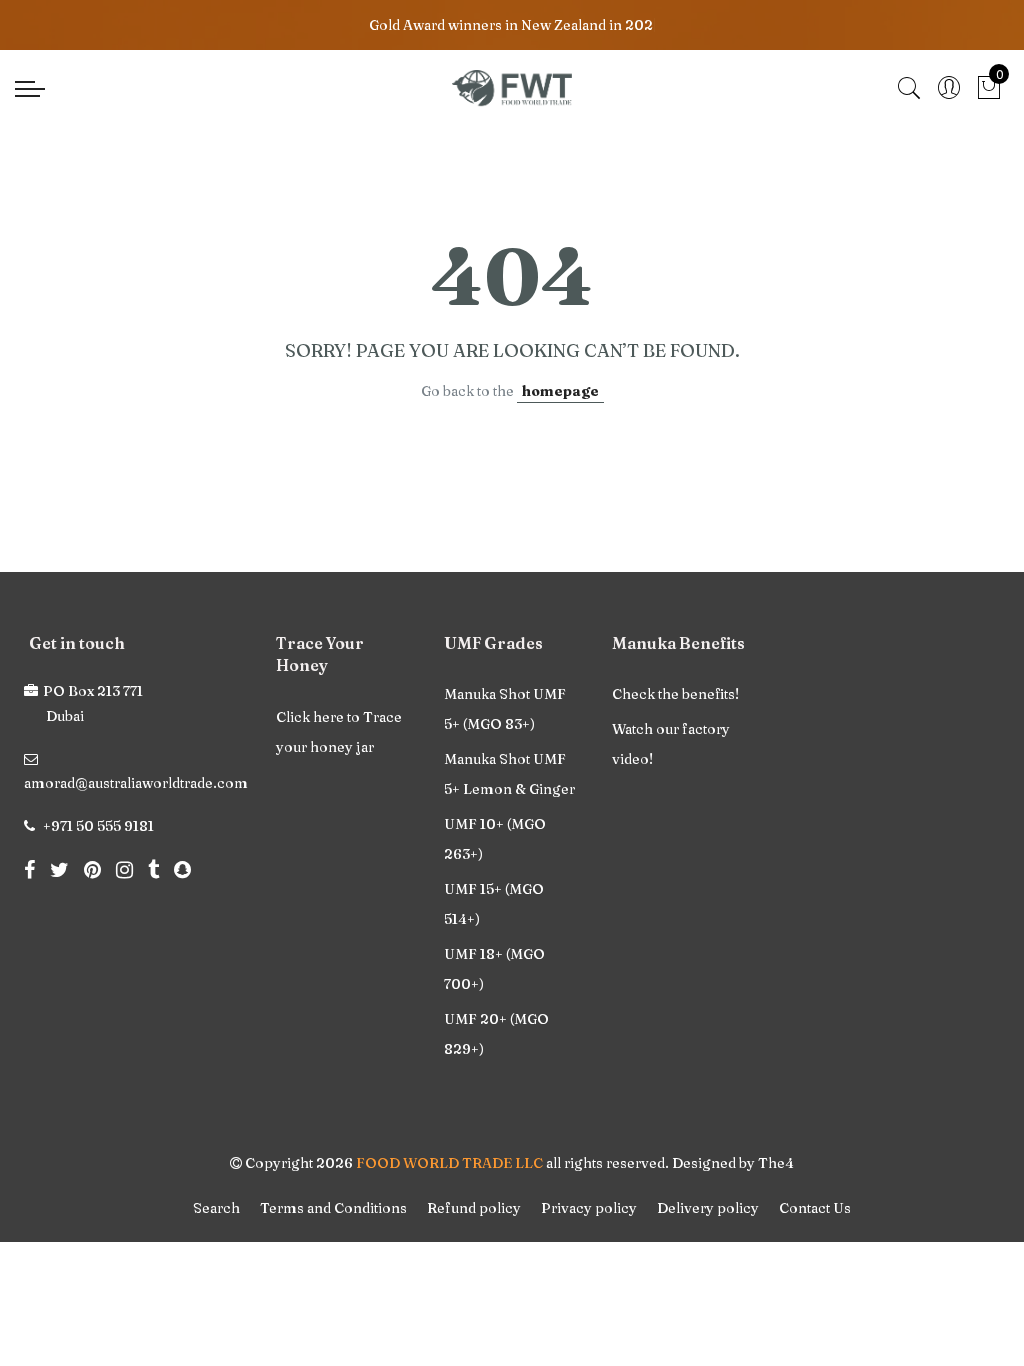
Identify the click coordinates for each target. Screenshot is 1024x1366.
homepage (560, 391)
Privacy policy (589, 1208)
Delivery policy (708, 1208)
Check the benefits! (675, 694)
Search (216, 1208)
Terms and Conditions (333, 1208)
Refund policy (474, 1208)
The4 (776, 1163)
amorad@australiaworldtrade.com (136, 783)
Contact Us (815, 1208)
